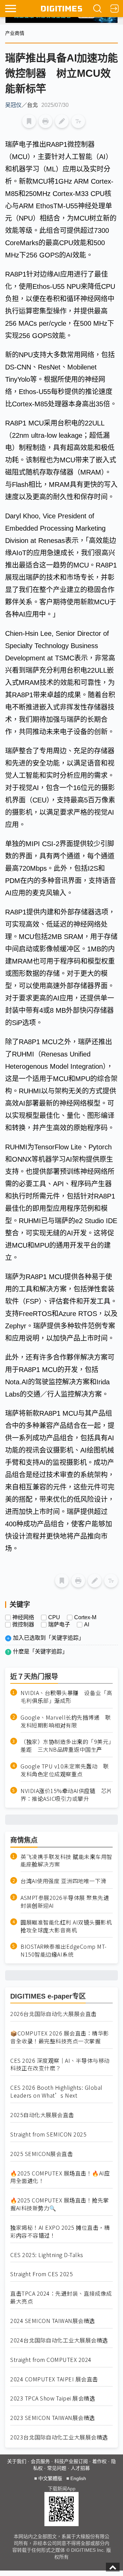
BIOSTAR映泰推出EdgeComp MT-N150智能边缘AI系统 (64, 1950)
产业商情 (15, 33)
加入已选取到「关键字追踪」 (49, 1638)
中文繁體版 (50, 2478)
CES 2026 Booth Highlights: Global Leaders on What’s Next (56, 2091)
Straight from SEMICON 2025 (48, 2134)
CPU (54, 1618)
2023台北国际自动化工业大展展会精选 (59, 2437)
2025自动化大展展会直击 (42, 2115)
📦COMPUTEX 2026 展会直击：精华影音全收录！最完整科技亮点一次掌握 (60, 2037)
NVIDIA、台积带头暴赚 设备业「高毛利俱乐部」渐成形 (66, 1697)
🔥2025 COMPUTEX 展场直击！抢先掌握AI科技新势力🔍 (60, 2204)
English (78, 2478)
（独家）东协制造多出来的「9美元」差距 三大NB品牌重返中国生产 (66, 1746)
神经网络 (23, 1618)
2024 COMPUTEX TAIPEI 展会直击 (54, 2379)
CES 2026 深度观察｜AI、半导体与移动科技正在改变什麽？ (60, 2064)
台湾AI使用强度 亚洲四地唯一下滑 (63, 1881)
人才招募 (80, 2468)
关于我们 (17, 2461)
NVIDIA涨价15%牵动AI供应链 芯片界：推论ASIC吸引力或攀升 (66, 1795)
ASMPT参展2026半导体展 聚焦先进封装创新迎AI (65, 1902)
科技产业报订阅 (71, 2461)
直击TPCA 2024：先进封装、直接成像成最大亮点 (61, 2297)
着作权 (99, 2461)
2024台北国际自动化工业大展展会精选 (59, 2340)
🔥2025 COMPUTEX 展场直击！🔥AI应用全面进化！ (60, 2177)
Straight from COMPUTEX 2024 (51, 2360)
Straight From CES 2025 (42, 2274)
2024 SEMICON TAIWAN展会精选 (53, 2321)
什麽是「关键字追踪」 (40, 1651)
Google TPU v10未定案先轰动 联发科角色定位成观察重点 (65, 1770)
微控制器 (23, 1625)
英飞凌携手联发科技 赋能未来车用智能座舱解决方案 (66, 1861)
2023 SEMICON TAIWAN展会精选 (53, 2418)
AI (87, 1625)
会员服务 (40, 2461)
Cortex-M (85, 1618)
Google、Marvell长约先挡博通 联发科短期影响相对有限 (66, 1721)
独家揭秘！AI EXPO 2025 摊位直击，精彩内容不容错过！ (60, 2231)
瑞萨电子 (59, 1625)
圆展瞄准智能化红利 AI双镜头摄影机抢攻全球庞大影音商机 (66, 1926)
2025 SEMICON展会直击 (42, 2154)
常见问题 (57, 2468)
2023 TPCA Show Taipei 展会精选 (53, 2398)
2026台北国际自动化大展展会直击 (53, 2014)
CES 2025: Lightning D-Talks (47, 2255)
